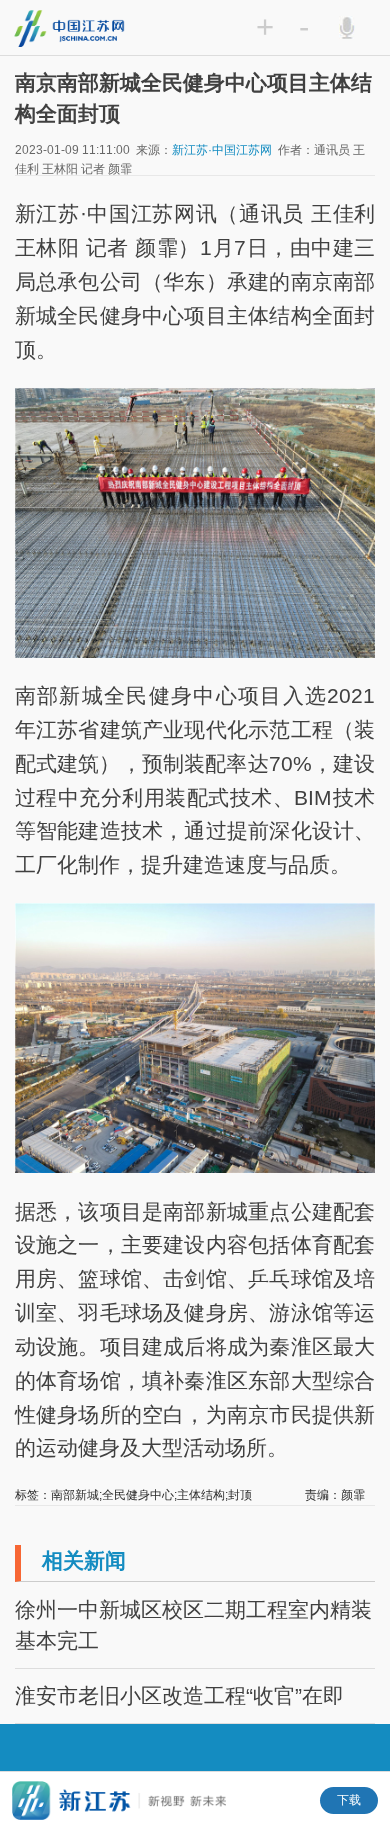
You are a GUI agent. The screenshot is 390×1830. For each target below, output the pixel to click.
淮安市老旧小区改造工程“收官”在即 (179, 1695)
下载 (349, 1800)
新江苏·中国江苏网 (222, 150)
